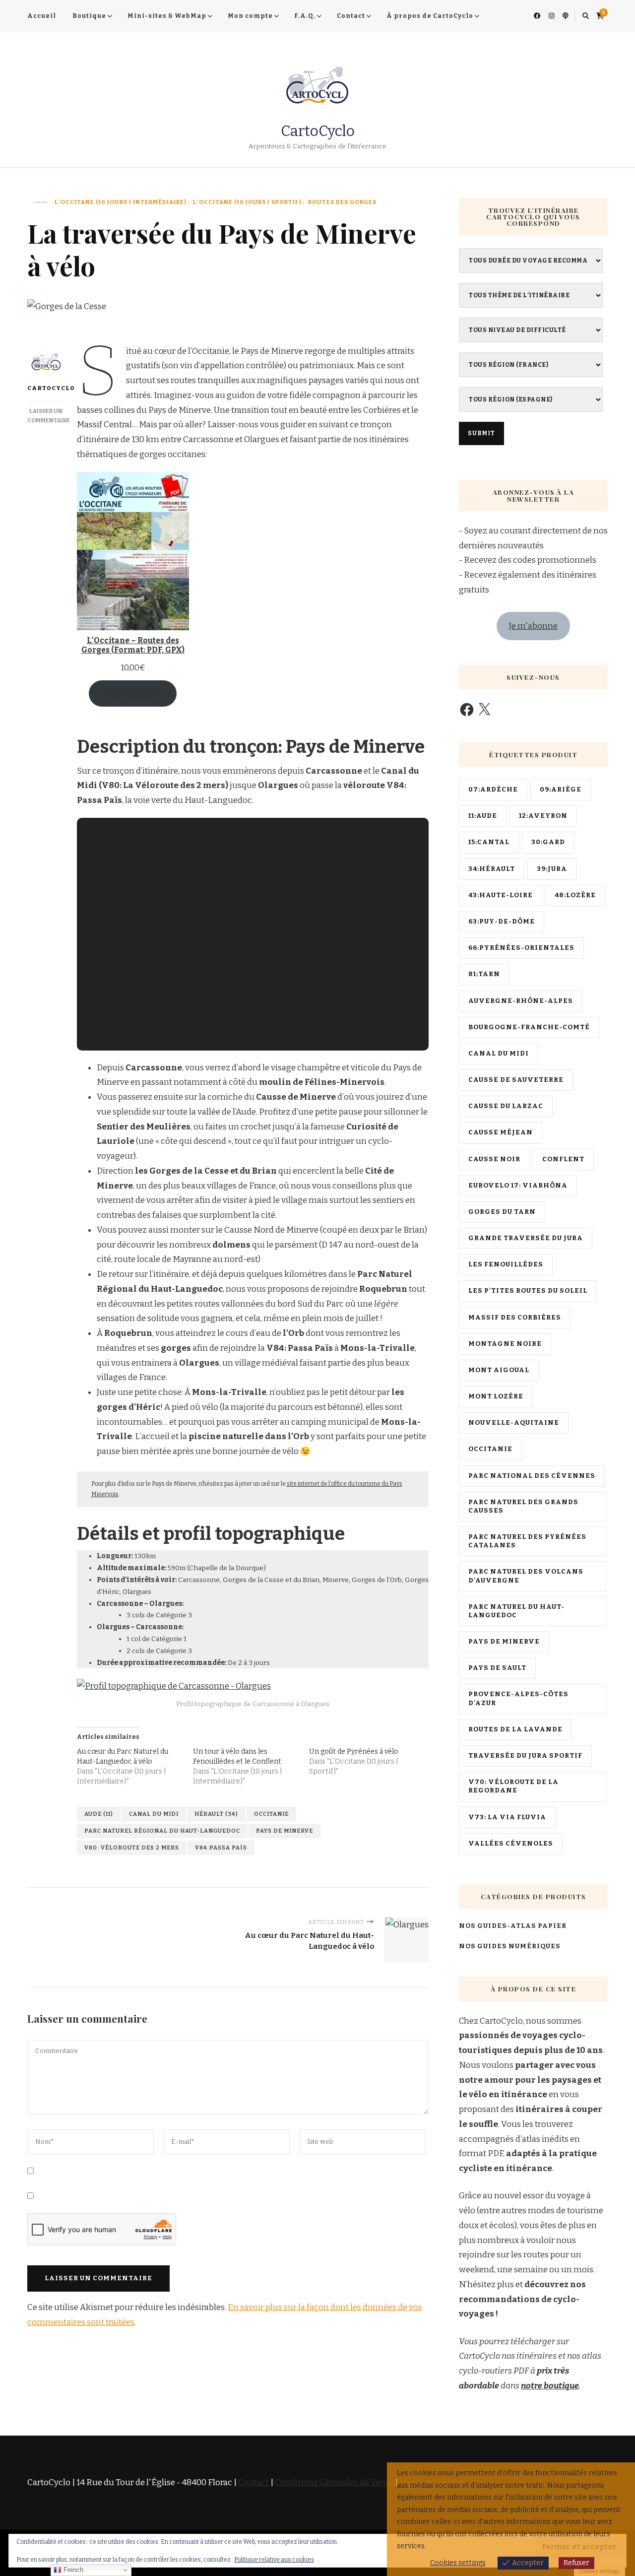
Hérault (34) (216, 1814)
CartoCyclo (318, 131)
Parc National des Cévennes (532, 1476)
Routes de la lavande (515, 1729)
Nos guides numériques (510, 1946)
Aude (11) (99, 1814)
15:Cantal (489, 842)
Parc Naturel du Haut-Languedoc (516, 1611)
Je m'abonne (533, 626)
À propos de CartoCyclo (430, 16)
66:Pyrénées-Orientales (521, 948)
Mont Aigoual (499, 1370)
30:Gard (548, 842)
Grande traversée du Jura (526, 1238)
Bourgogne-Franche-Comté (529, 1027)
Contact (351, 16)
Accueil (42, 16)
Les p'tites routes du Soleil (528, 1291)
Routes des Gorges (342, 202)
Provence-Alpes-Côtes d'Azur (518, 1698)
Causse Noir (494, 1159)
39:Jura (552, 869)
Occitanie (271, 1814)
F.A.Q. (305, 16)
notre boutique (550, 2386)
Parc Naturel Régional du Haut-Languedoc (162, 1831)
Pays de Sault (497, 1668)
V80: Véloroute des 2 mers (132, 1848)
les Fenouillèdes (506, 1264)
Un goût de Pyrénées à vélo (354, 1751)
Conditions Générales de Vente (334, 2482)
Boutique (89, 16)
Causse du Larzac (506, 1106)
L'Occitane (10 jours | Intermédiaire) (121, 202)
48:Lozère (575, 895)
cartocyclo (46, 388)
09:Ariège (561, 790)
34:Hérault (492, 869)
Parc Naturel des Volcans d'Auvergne (526, 1576)
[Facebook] (467, 710)
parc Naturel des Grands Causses (523, 1506)
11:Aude (483, 816)
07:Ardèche (493, 790)
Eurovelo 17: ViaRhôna (518, 1186)
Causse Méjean (501, 1132)
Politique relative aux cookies (274, 2560)
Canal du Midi (154, 1814)
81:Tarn (484, 974)
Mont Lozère (496, 1396)
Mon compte (250, 16)
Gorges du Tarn (502, 1212)
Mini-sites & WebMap (167, 16)
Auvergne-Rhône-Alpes (521, 1001)
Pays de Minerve (285, 1831)
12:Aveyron (543, 816)
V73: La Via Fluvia (507, 1817)
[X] (484, 710)
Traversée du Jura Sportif (525, 1756)
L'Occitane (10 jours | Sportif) (247, 202)
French (72, 2570)
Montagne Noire (505, 1344)
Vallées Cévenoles (511, 1844)
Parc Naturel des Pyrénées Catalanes (527, 1541)
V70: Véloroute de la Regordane (513, 1786)
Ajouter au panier (133, 694)
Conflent (563, 1159)
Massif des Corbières (515, 1318)
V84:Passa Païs (221, 1848)
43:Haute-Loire (501, 895)
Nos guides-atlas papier (513, 1926)
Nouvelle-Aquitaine (514, 1423)
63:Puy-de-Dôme (502, 922)
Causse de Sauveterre (516, 1080)
